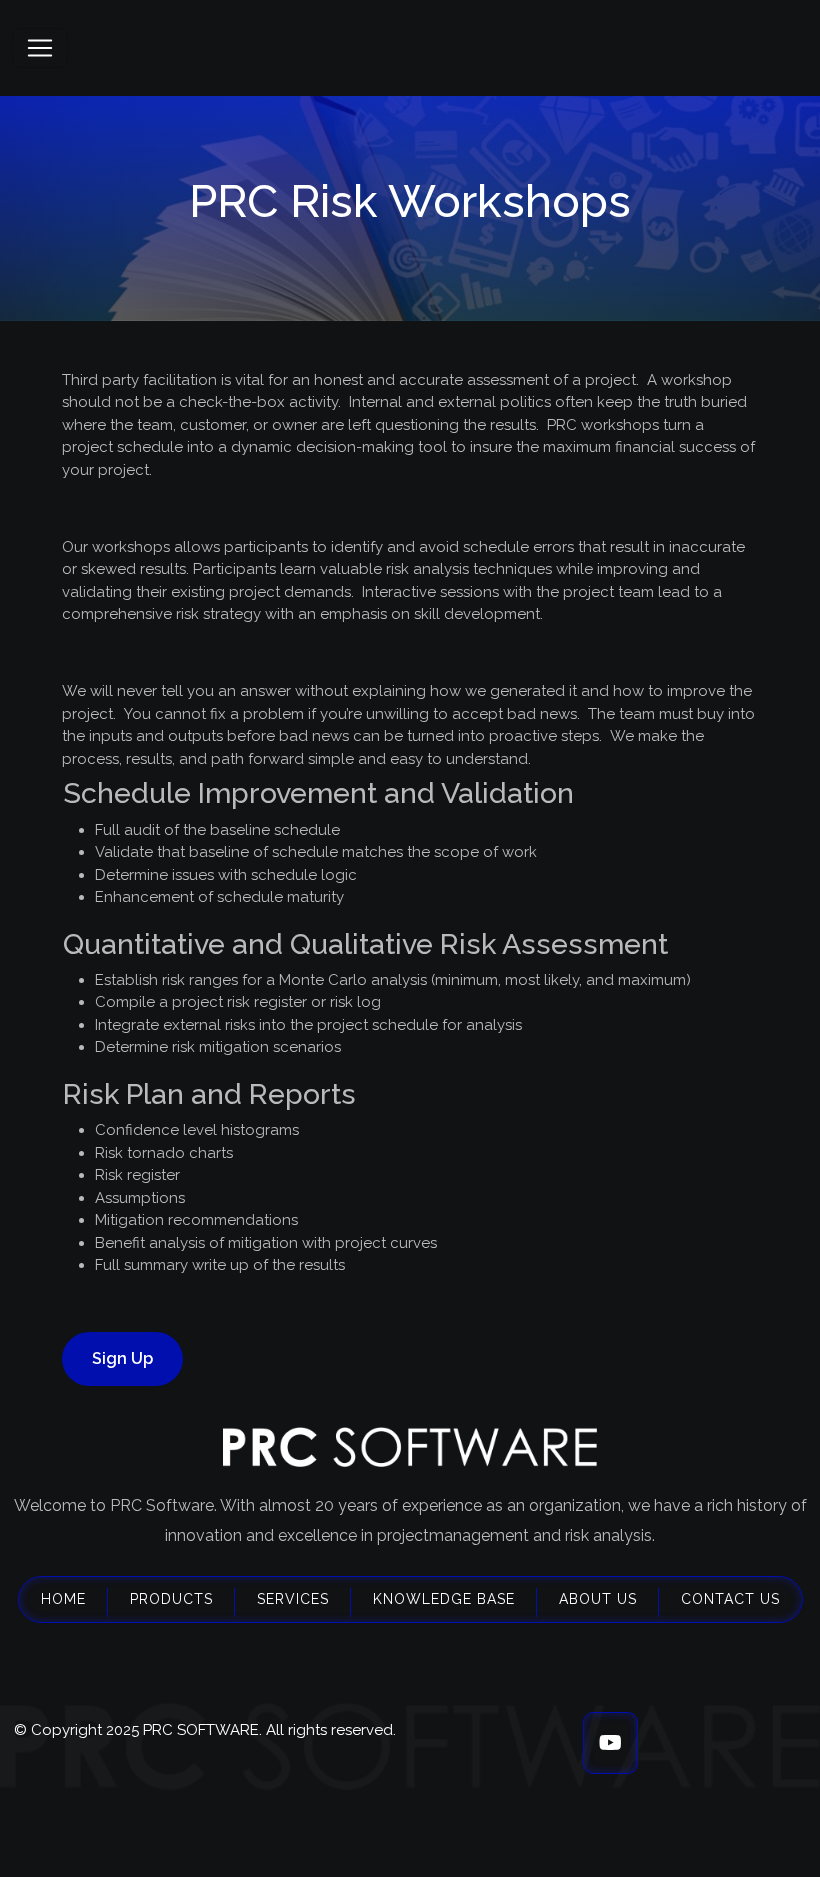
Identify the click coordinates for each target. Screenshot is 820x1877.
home (63, 1599)
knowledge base (444, 1599)
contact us (730, 1599)
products (171, 1599)
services (293, 1599)
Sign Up (122, 1358)
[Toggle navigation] (40, 48)
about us (598, 1599)
